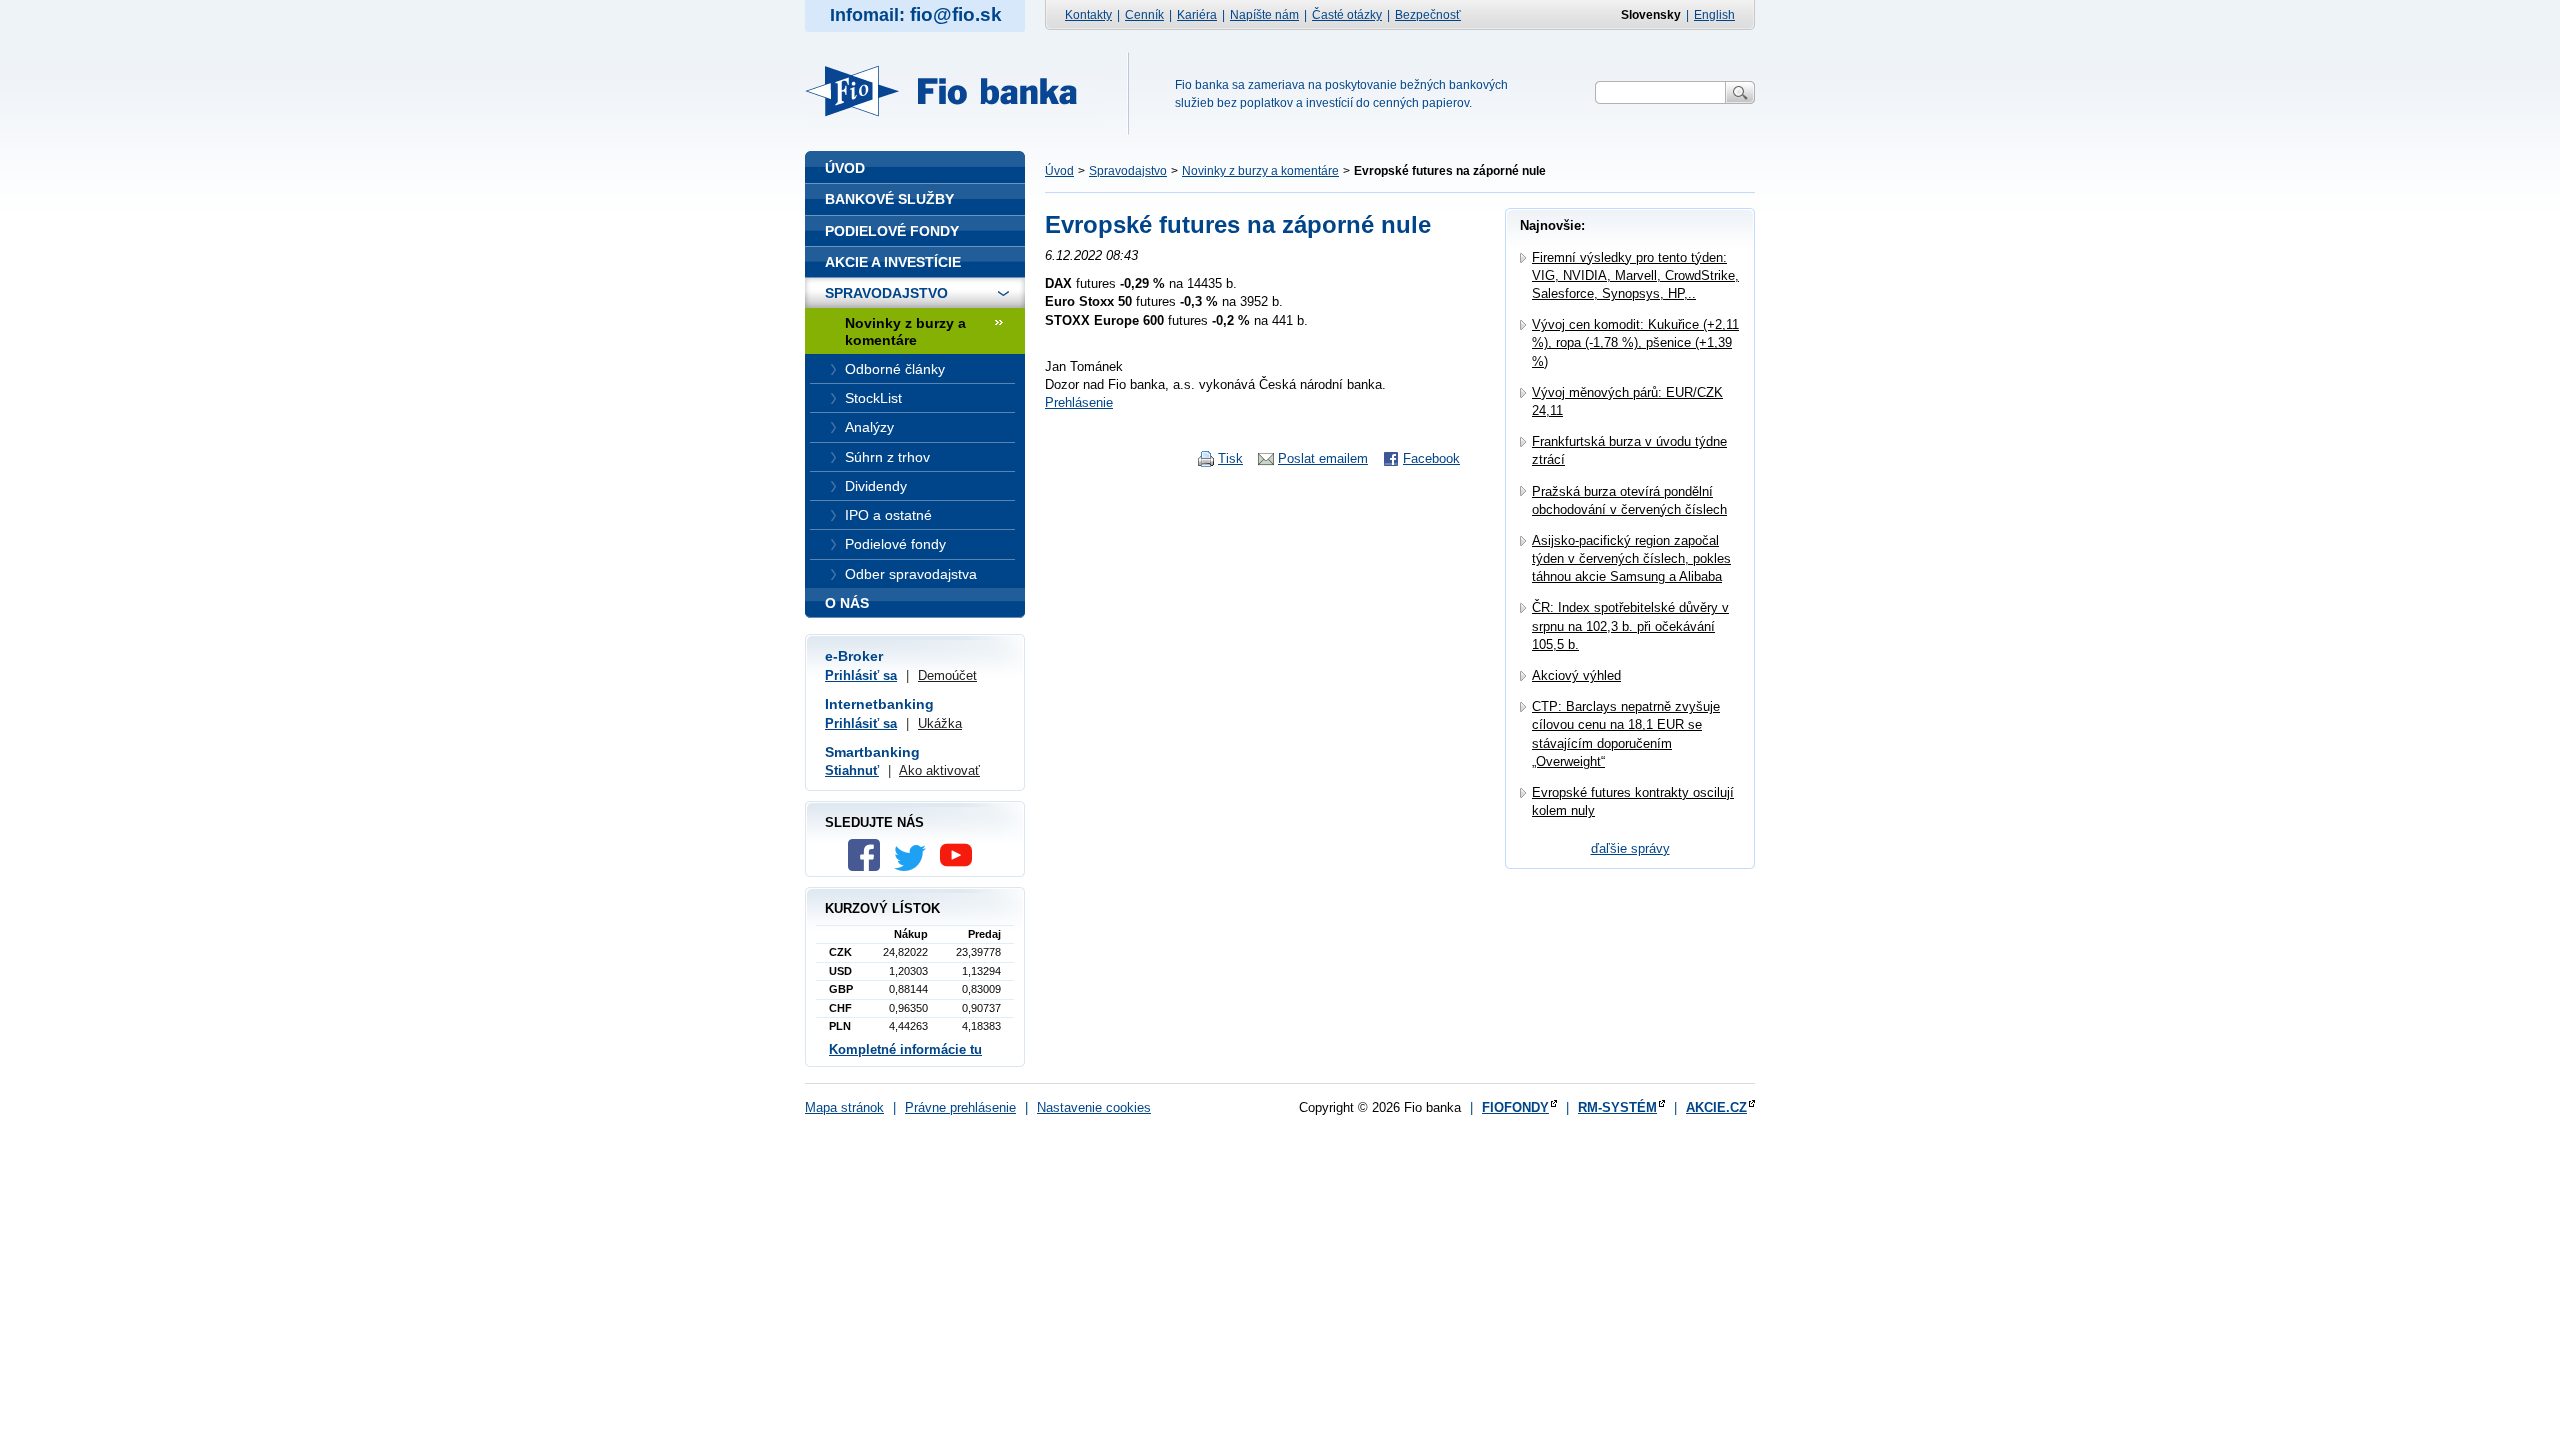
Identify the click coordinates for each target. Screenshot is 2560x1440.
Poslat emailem (1323, 458)
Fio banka (953, 91)
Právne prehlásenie (960, 1107)
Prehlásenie (1079, 402)
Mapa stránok (844, 1107)
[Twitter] (915, 866)
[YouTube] (961, 866)
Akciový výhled (1576, 675)
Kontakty (1088, 15)
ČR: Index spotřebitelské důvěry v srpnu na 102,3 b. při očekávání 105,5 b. (1630, 625)
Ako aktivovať (939, 770)
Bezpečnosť (1428, 15)
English (1714, 15)
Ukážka (940, 723)
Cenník (1144, 15)
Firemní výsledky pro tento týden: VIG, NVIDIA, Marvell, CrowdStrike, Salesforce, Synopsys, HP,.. (1635, 275)
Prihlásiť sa (861, 675)
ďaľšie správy (1630, 848)
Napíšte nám (1264, 15)
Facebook (1431, 458)
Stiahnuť (852, 770)
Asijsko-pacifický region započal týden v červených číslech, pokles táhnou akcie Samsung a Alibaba (1631, 558)
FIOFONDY (1515, 1107)
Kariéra (1197, 15)
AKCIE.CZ (1716, 1107)
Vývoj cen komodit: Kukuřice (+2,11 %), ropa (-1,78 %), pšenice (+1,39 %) (1635, 342)
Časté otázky (1347, 15)
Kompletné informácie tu (905, 1049)
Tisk (1230, 458)
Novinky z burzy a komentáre (1260, 171)
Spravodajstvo (1128, 171)
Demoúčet (947, 675)
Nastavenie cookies (1094, 1107)
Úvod (1059, 171)
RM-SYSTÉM (1617, 1107)
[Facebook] (869, 866)
